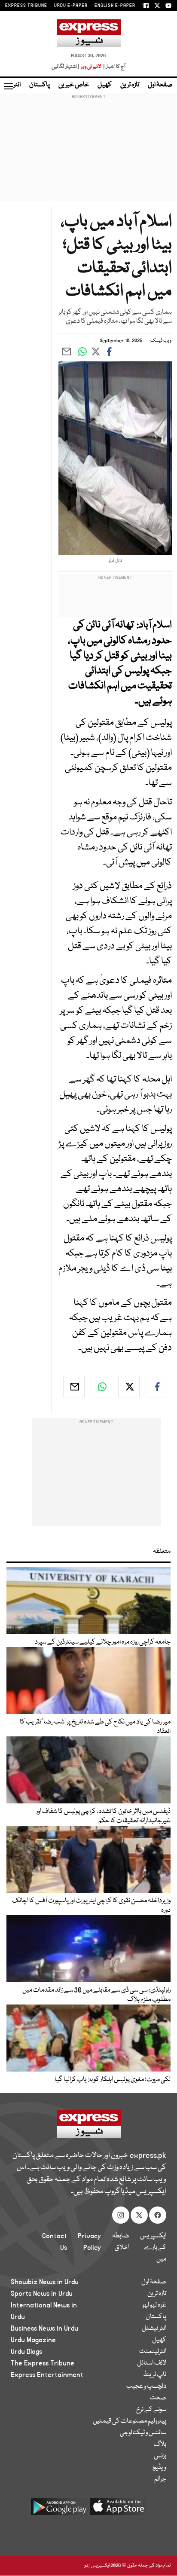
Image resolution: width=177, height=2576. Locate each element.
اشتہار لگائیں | (66, 67)
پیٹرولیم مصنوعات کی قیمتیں (130, 2421)
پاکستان (40, 85)
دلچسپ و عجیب (146, 2387)
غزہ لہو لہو (154, 2305)
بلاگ (160, 2445)
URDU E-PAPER (71, 6)
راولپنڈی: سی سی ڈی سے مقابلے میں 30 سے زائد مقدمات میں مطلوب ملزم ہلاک (96, 1995)
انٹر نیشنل (154, 2328)
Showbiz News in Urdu (45, 2282)
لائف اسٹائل (152, 2363)
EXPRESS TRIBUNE (26, 6)
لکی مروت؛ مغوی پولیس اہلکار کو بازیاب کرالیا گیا (113, 2080)
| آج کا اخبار (114, 67)
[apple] (118, 2510)
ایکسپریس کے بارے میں (153, 2248)
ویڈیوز (159, 2468)
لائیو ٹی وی (91, 67)
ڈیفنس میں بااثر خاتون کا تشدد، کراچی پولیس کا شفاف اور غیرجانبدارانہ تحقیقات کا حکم (103, 1816)
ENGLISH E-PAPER (115, 6)
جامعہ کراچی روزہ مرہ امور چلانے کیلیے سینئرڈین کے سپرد (103, 1642)
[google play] (59, 2510)
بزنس (160, 2456)
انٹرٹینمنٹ (153, 2352)
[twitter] (129, 1387)
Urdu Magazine (33, 2340)
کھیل (105, 85)
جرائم (160, 2479)
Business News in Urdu (44, 2328)
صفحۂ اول (160, 85)
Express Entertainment (47, 2375)
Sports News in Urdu (42, 2294)
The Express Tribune (43, 2363)
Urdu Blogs (26, 2352)
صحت (158, 2398)
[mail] (74, 1387)
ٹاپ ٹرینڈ (155, 2375)
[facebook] (156, 1387)
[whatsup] (101, 1387)
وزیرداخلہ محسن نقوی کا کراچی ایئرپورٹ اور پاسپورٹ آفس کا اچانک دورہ (91, 1906)
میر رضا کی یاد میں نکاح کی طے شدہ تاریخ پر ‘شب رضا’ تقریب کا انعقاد (95, 1727)
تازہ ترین (130, 85)
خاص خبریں (74, 85)
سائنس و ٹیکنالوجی (143, 2433)
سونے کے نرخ (151, 2410)
